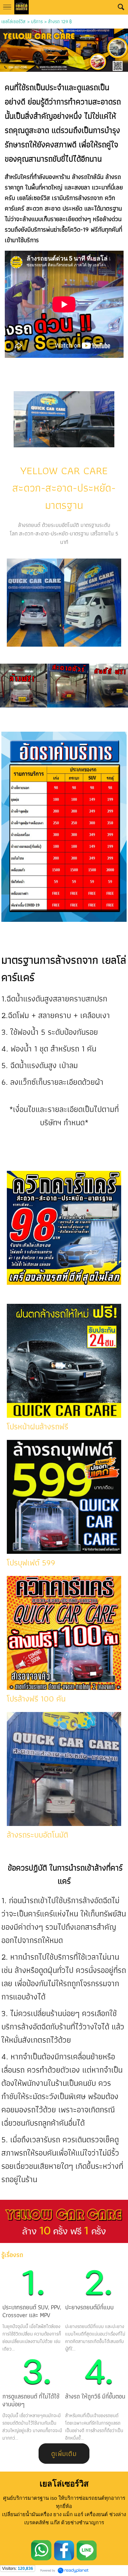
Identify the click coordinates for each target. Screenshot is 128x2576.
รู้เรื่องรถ (12, 2255)
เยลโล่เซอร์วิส (13, 21)
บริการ (37, 21)
